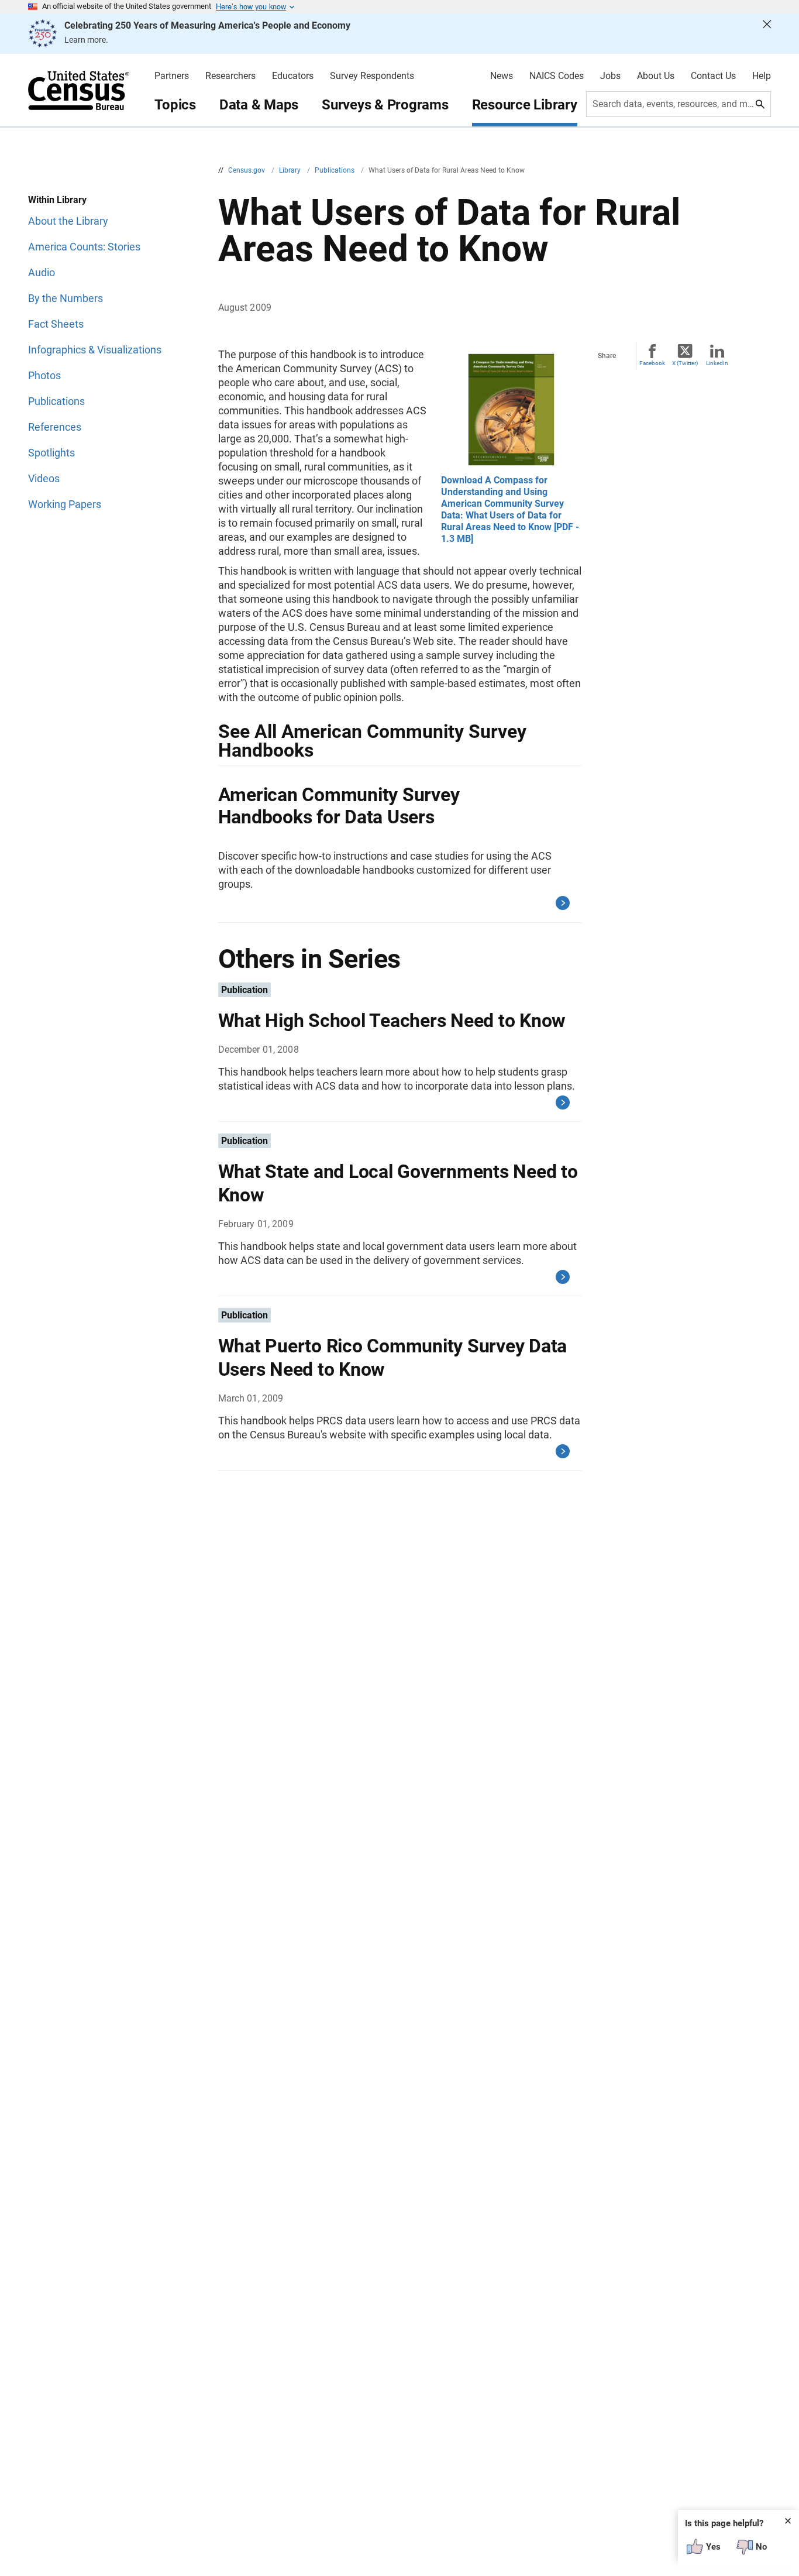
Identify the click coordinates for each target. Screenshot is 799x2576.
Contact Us (713, 76)
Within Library (57, 200)
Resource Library (525, 105)
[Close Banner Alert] (767, 33)
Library (291, 170)
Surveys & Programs (385, 105)
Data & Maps (259, 105)
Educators (293, 76)
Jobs (610, 76)
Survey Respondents (372, 76)
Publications (335, 170)
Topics (175, 105)
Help (762, 76)
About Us (656, 76)
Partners (172, 76)
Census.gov (247, 170)
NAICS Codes (557, 76)
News (502, 76)
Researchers (230, 76)
